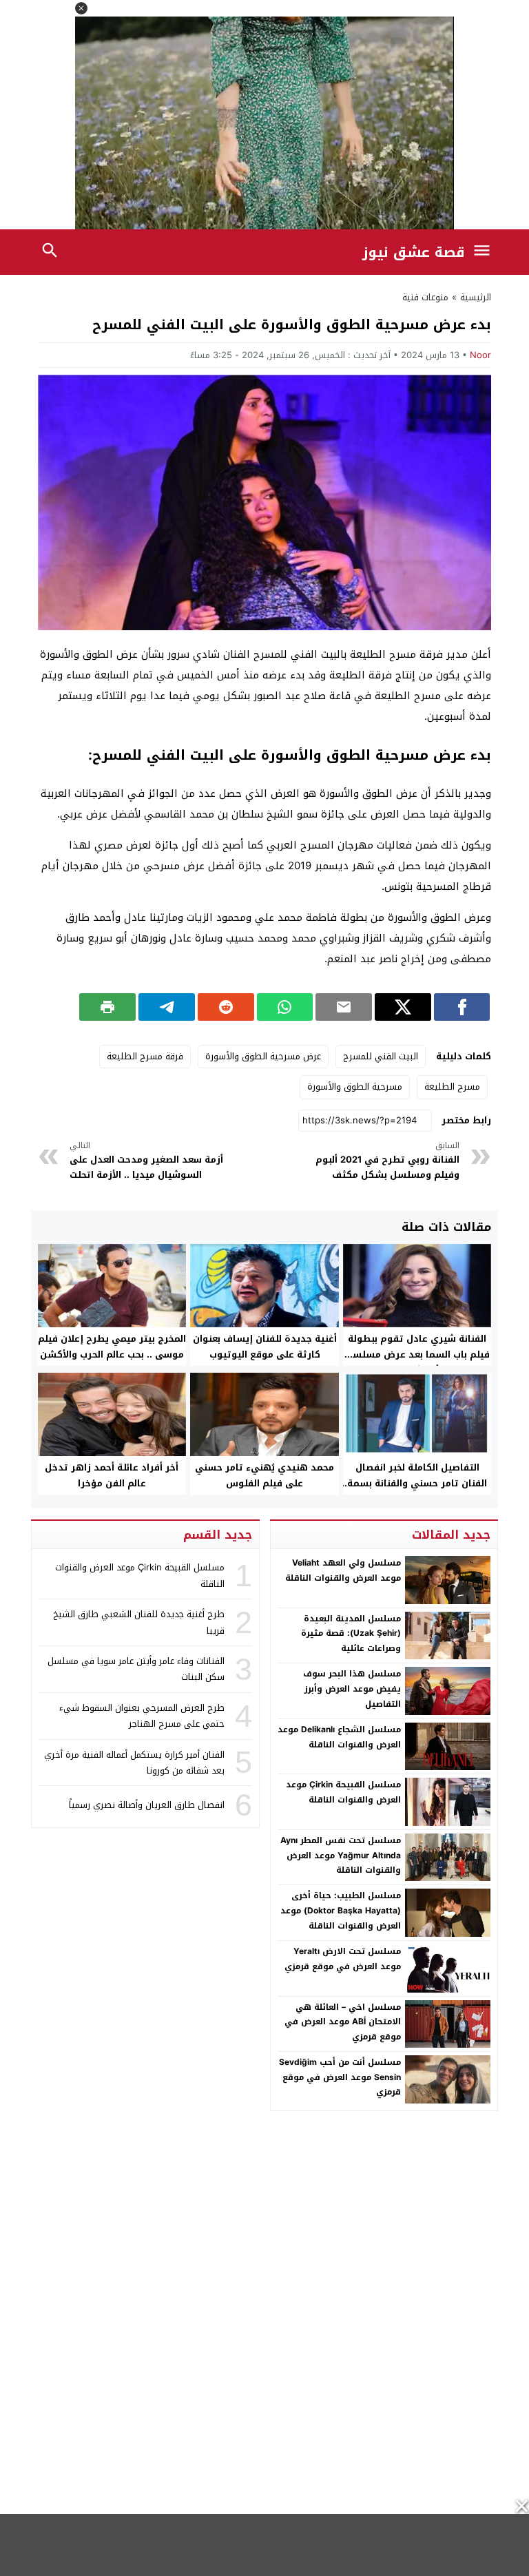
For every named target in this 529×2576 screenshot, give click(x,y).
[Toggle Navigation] (486, 252)
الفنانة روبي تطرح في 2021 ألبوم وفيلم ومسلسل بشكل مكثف (387, 1161)
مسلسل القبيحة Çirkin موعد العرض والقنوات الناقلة (343, 1792)
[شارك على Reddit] (226, 1007)
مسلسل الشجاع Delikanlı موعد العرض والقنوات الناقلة (339, 1737)
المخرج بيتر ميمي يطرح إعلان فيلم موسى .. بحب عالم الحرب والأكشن (112, 1347)
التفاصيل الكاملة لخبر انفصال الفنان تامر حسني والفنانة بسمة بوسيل (417, 1483)
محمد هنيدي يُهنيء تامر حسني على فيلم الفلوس (264, 1475)
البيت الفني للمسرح (381, 1056)
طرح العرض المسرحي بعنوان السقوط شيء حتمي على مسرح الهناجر (142, 1716)
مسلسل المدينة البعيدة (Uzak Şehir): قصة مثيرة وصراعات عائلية (351, 1633)
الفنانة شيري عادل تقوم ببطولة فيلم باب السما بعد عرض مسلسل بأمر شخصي (417, 1354)
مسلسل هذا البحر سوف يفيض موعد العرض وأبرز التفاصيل (352, 1689)
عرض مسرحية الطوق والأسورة (263, 1056)
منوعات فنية (425, 297)
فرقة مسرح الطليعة (145, 1056)
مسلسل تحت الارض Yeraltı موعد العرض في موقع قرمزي (343, 1959)
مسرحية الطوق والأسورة (355, 1087)
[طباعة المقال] (107, 1007)
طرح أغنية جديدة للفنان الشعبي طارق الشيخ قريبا (139, 1622)
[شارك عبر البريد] (344, 1007)
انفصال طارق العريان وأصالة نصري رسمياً (147, 1805)
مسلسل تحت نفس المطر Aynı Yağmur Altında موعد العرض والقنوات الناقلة (341, 1855)
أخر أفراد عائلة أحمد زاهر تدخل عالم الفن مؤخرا (112, 1475)
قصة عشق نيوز (414, 252)
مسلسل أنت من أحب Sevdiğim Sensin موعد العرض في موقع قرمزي (340, 2077)
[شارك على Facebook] (462, 1007)
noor (480, 355)
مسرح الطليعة (452, 1087)
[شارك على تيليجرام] (167, 1007)
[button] (81, 8)
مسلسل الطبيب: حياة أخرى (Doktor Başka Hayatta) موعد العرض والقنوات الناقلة (341, 1910)
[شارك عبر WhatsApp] (285, 1007)
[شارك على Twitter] (403, 1007)
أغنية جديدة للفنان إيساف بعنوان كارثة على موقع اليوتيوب (265, 1347)
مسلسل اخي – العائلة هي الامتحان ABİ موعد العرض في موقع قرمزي (343, 2022)
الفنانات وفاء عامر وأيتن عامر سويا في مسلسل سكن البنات (136, 1669)
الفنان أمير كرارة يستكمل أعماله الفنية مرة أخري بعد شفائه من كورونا (134, 1763)
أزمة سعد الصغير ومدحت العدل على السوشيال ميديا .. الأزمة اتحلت (146, 1161)
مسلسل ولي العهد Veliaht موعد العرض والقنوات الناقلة (343, 1570)
